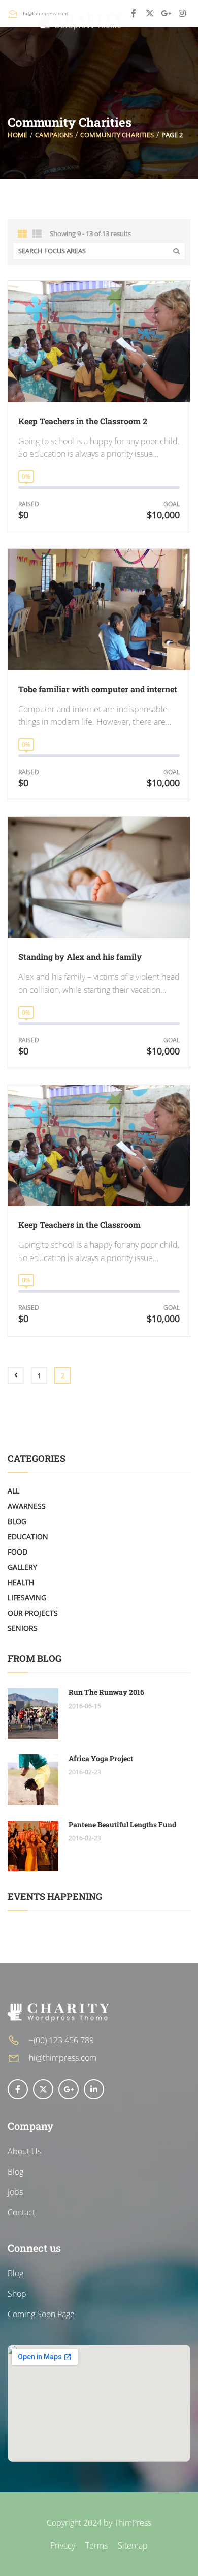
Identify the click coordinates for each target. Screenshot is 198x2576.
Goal (172, 504)
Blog (17, 1521)
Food (18, 1552)
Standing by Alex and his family (80, 957)
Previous (16, 1375)
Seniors (23, 1628)
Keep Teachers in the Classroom (79, 1225)
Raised (29, 504)
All (13, 1491)
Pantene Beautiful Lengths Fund (122, 1824)
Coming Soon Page (41, 2314)
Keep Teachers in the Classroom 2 (83, 421)
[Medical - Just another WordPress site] (80, 22)
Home (18, 135)
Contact (21, 2212)
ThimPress (133, 2523)
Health (21, 1582)
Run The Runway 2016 (106, 1692)
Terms (96, 2545)
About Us (24, 2151)
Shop (17, 2294)
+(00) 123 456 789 (61, 2040)
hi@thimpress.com (63, 2058)
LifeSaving (27, 1598)
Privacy (63, 2545)
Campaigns (54, 135)
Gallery (22, 1567)
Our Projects (33, 1613)
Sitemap (133, 2545)
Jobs (15, 2192)
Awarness (27, 1506)
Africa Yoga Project (101, 1758)
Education (28, 1536)
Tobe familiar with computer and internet (98, 689)
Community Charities (117, 135)
